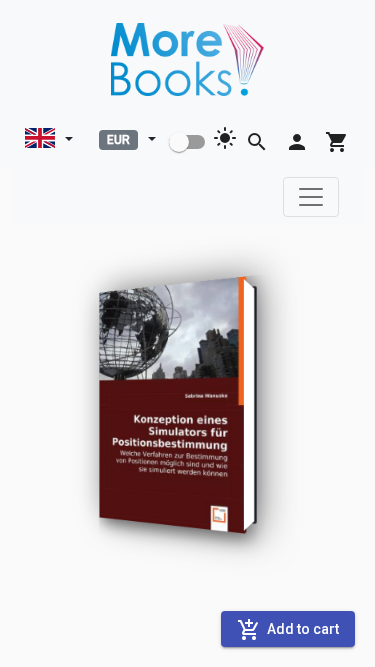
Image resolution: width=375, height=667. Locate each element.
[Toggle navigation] (311, 197)
